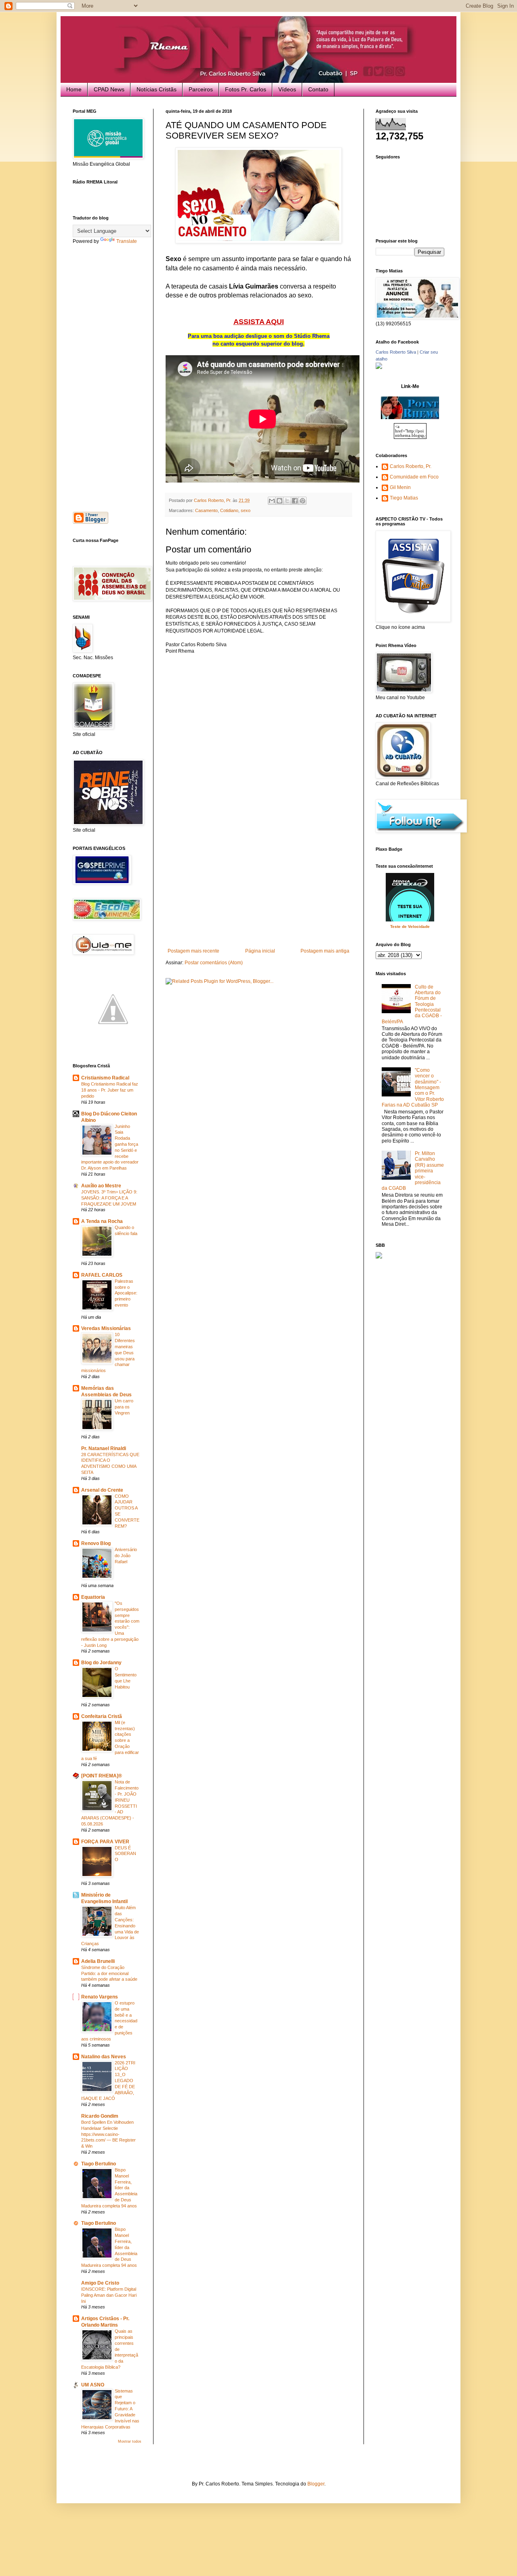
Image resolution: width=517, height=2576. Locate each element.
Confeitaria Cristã (102, 1716)
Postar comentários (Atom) (214, 963)
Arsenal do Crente (102, 1490)
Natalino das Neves (104, 2057)
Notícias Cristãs (157, 89)
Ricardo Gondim (100, 2116)
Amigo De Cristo (100, 2283)
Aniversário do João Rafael (126, 1556)
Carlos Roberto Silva (396, 352)
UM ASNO (93, 2385)
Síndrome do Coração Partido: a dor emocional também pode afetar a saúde (109, 1973)
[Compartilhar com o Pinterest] (303, 501)
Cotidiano (229, 510)
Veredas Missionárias (106, 1328)
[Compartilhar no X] (287, 501)
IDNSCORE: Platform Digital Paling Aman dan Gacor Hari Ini (109, 2295)
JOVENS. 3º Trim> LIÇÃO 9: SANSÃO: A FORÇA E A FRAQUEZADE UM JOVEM (109, 1198)
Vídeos (287, 89)
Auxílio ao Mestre (101, 1186)
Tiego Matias (404, 498)
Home (74, 89)
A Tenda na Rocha (102, 1221)
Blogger (316, 2484)
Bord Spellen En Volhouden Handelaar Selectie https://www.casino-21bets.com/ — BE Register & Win (108, 2134)
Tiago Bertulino (99, 2164)
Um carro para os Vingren (124, 1407)
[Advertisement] (258, 887)
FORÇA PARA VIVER (105, 1842)
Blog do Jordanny (101, 1663)
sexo (246, 510)
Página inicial (260, 951)
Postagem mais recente (193, 951)
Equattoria (93, 1597)
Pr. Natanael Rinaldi (104, 1448)
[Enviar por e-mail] (272, 501)
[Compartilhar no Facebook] (295, 501)
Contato (318, 89)
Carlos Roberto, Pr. (411, 466)
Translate (127, 241)
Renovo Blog (96, 1543)
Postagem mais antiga (325, 951)
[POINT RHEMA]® (102, 1776)
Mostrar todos (130, 2441)
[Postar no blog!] (280, 501)
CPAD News (109, 89)
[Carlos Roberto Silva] (379, 367)
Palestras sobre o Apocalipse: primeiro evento (126, 1293)
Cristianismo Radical (105, 1078)
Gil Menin (400, 487)
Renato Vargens (100, 1997)
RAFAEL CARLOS (102, 1275)
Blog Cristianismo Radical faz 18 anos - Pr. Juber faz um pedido (110, 1090)
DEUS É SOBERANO (125, 1854)
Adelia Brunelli (98, 1961)
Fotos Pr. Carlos (246, 89)
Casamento (206, 510)
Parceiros (201, 89)
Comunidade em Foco (414, 477)
